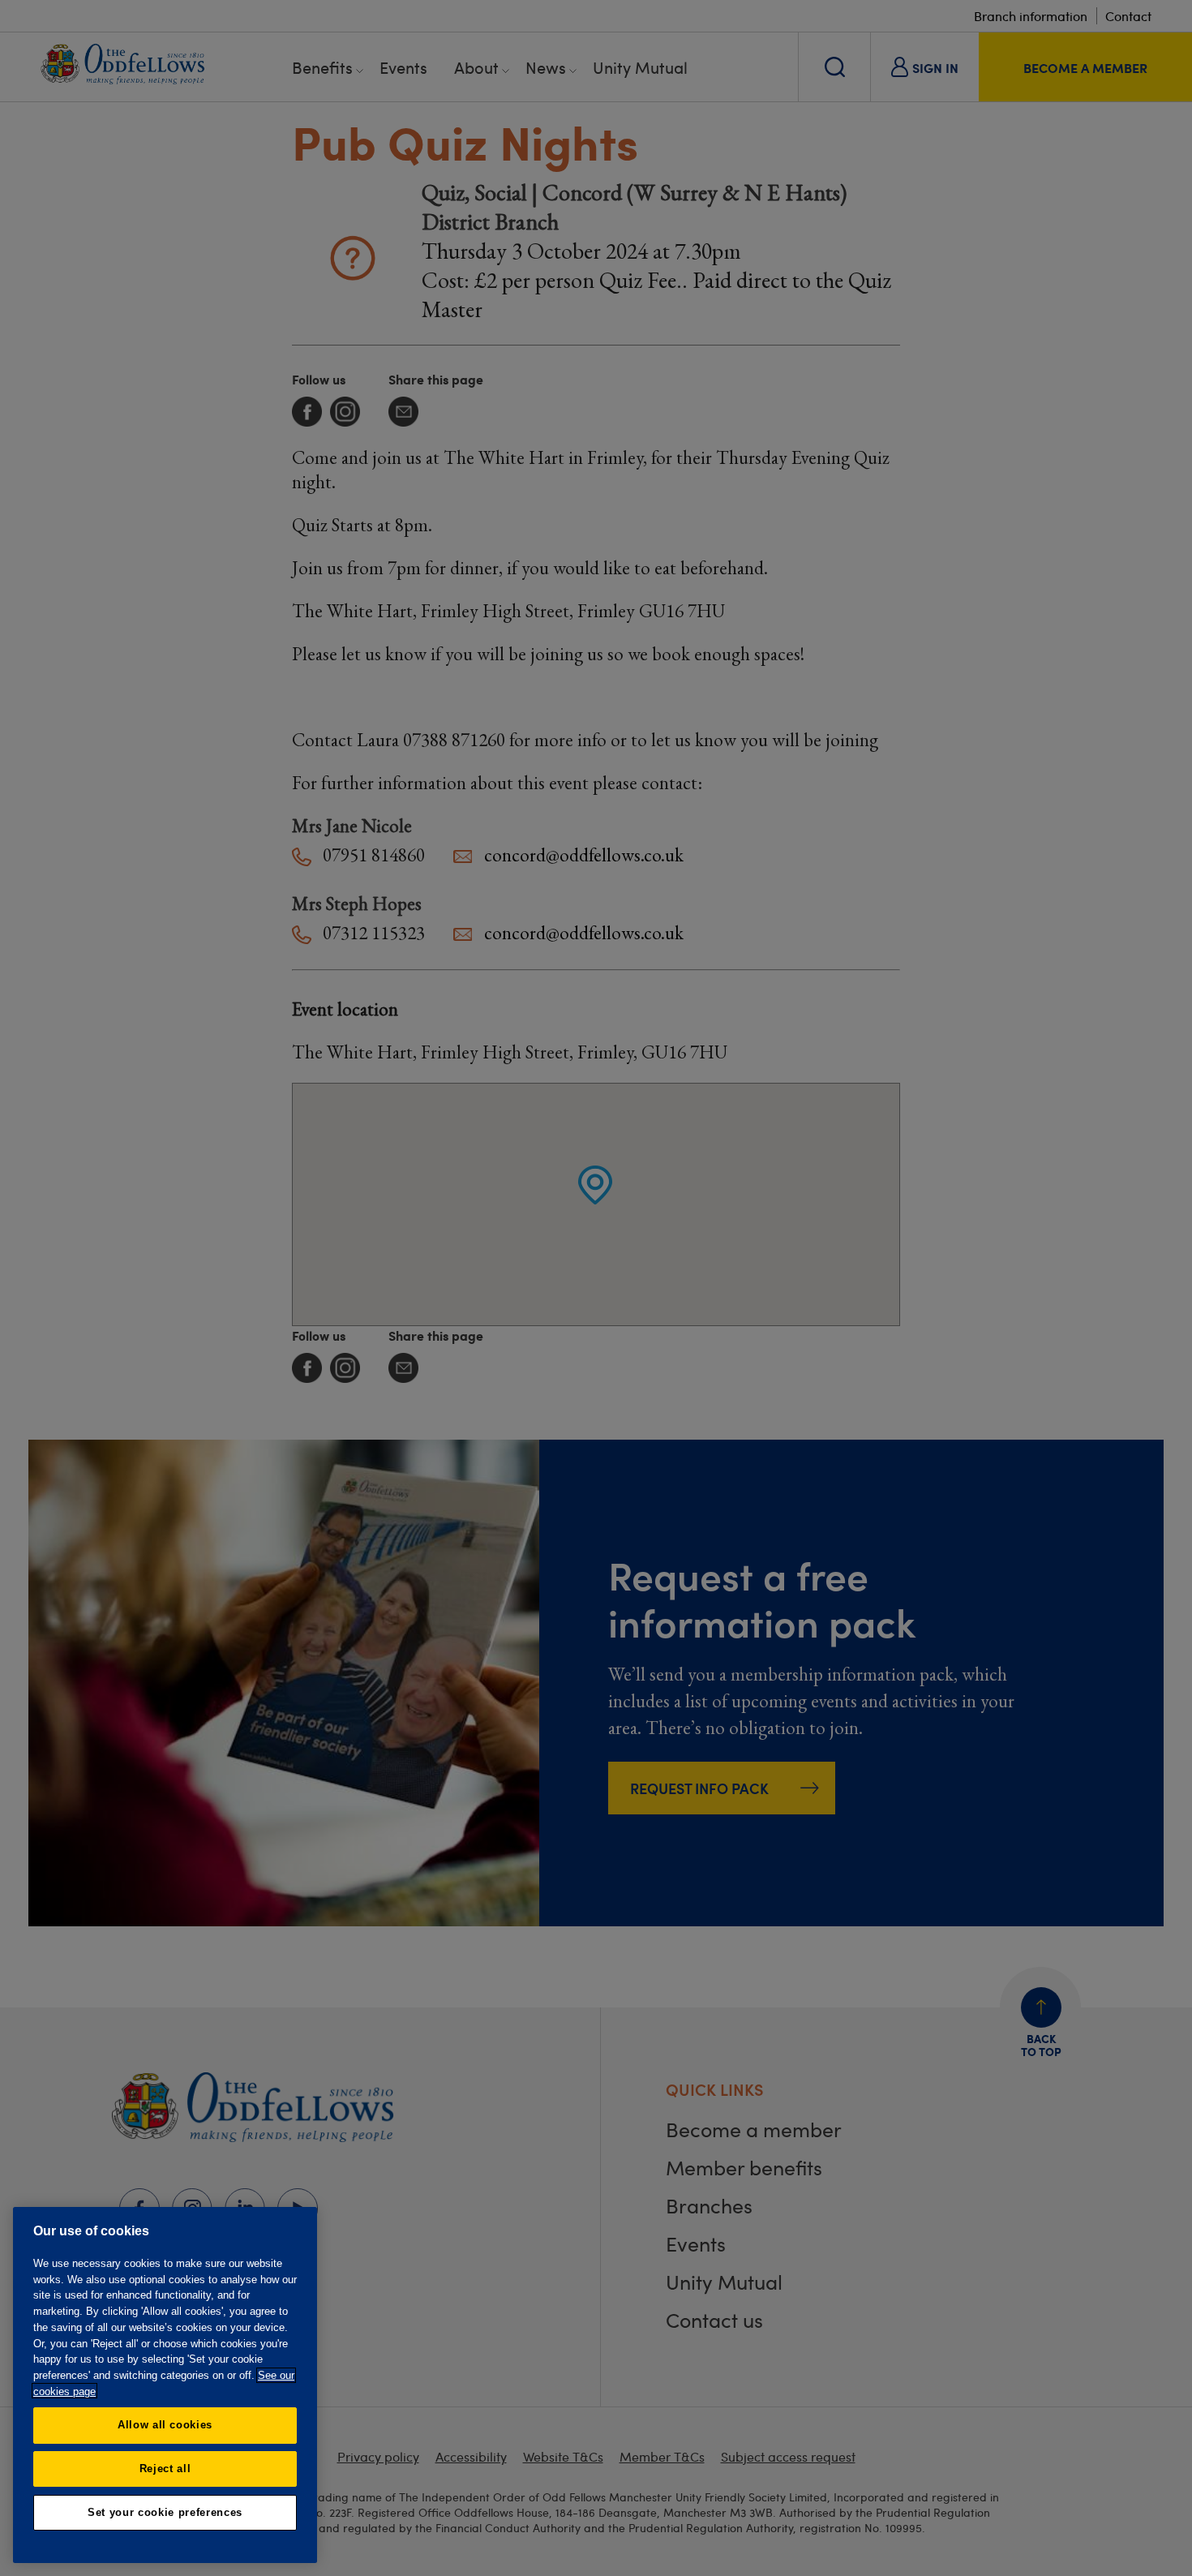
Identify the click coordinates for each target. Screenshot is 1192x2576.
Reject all (165, 2469)
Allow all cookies (165, 2425)
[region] (165, 2385)
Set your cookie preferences (165, 2512)
